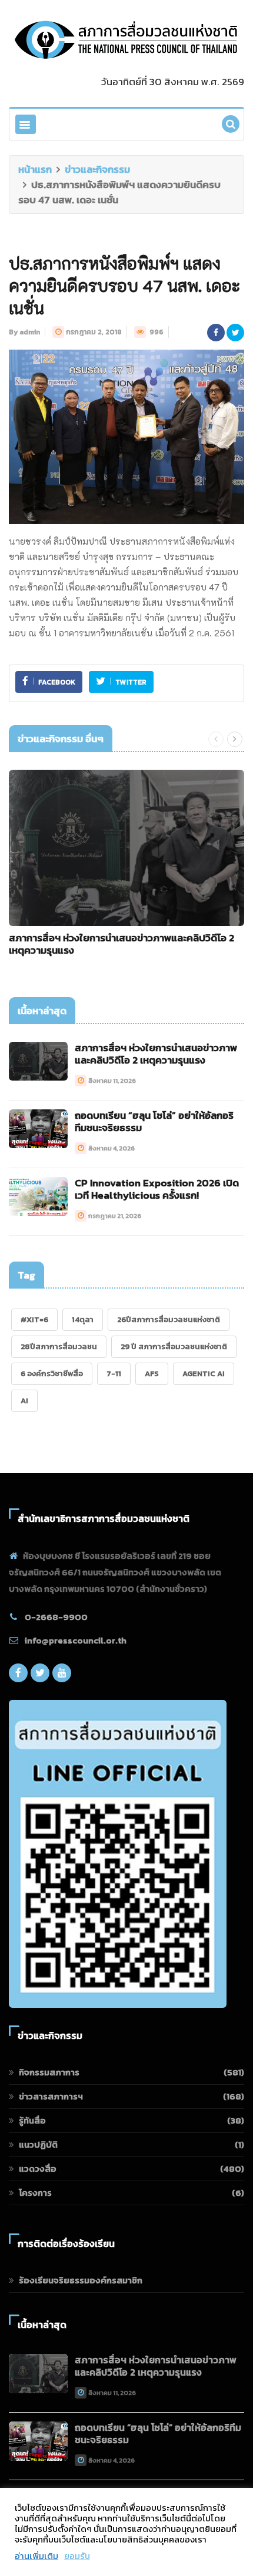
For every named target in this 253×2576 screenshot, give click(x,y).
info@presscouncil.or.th (76, 1640)
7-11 (114, 1373)
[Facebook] (18, 1676)
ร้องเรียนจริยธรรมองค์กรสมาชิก (81, 2280)
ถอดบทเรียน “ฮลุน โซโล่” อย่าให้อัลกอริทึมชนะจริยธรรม (154, 1121)
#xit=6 (34, 1319)
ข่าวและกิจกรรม (97, 169)
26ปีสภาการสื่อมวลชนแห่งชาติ (169, 1319)
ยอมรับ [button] (77, 2556)
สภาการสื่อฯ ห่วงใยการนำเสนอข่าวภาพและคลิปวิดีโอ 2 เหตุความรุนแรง (121, 944)
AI (24, 1401)
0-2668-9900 (56, 1617)
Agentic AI (204, 1373)
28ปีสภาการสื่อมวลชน (59, 1346)
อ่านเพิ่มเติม (36, 2556)
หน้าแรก (35, 169)
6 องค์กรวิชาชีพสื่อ (52, 1373)
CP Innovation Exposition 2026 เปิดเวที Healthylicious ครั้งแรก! (157, 1189)
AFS (152, 1373)
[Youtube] (62, 1676)
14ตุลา (83, 1319)
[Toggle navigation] (26, 124)
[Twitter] (40, 1676)
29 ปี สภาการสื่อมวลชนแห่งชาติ (174, 1346)
